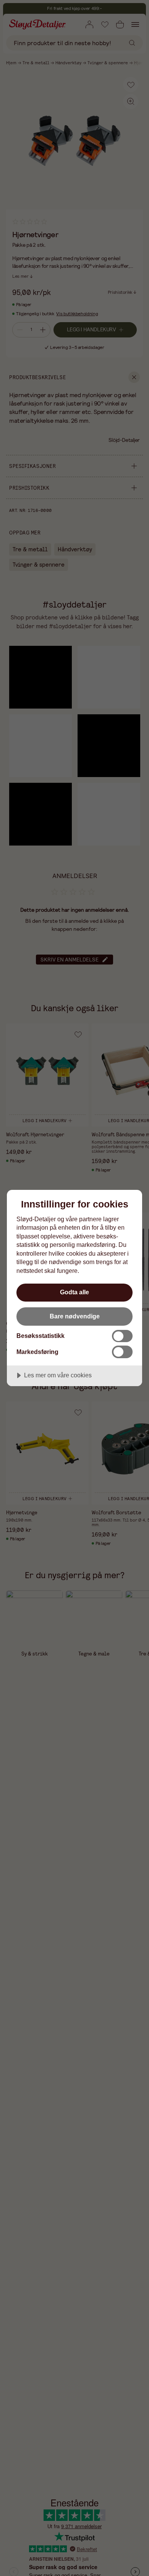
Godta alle (74, 1292)
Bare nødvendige (75, 1316)
